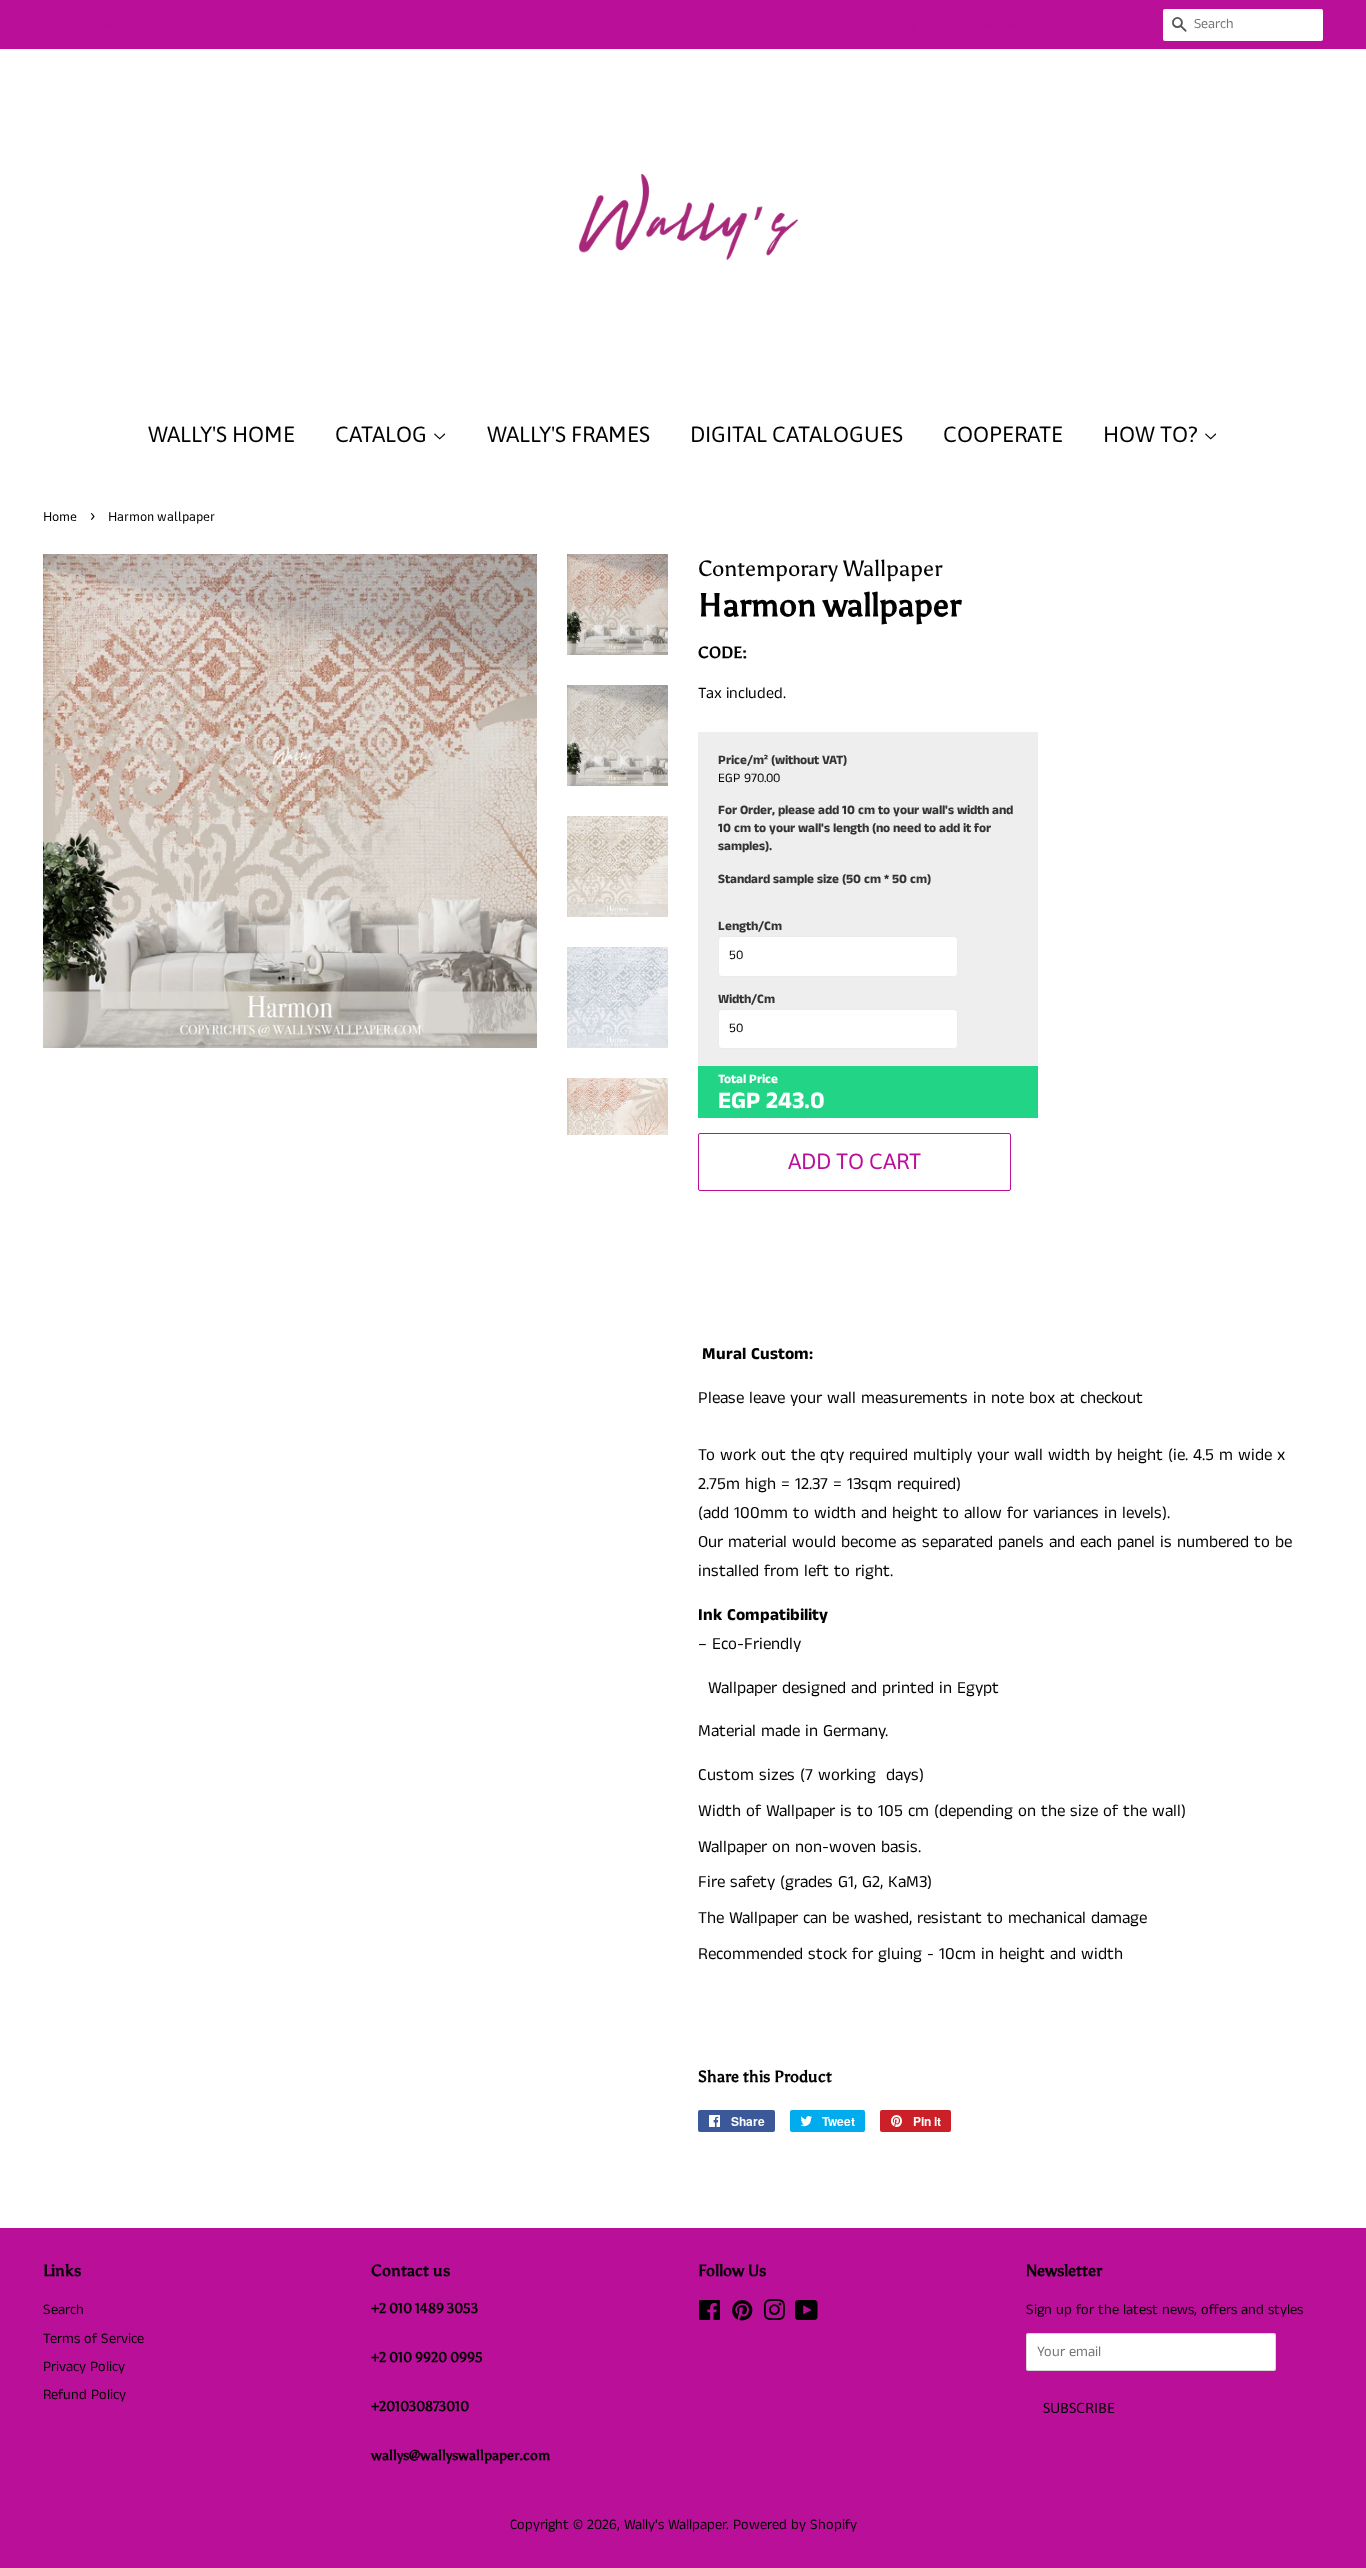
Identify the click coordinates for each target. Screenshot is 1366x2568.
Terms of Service (93, 2339)
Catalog (383, 434)
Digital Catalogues (796, 434)
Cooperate (1003, 434)
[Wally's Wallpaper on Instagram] (774, 2315)
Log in (913, 24)
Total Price (748, 1080)
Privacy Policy (84, 2367)
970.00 (762, 779)
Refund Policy (84, 2395)
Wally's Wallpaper (675, 2525)
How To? (1153, 434)
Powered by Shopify (795, 2525)
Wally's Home (221, 434)
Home (60, 516)
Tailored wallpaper (102, 24)
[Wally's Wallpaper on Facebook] (709, 2315)
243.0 (795, 1101)
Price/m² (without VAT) (782, 761)
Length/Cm (750, 927)
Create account (1011, 24)
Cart (1126, 24)
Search (63, 2310)
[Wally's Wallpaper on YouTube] (806, 2315)
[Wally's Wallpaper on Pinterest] (742, 2315)
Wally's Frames (568, 434)
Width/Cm (746, 1000)
